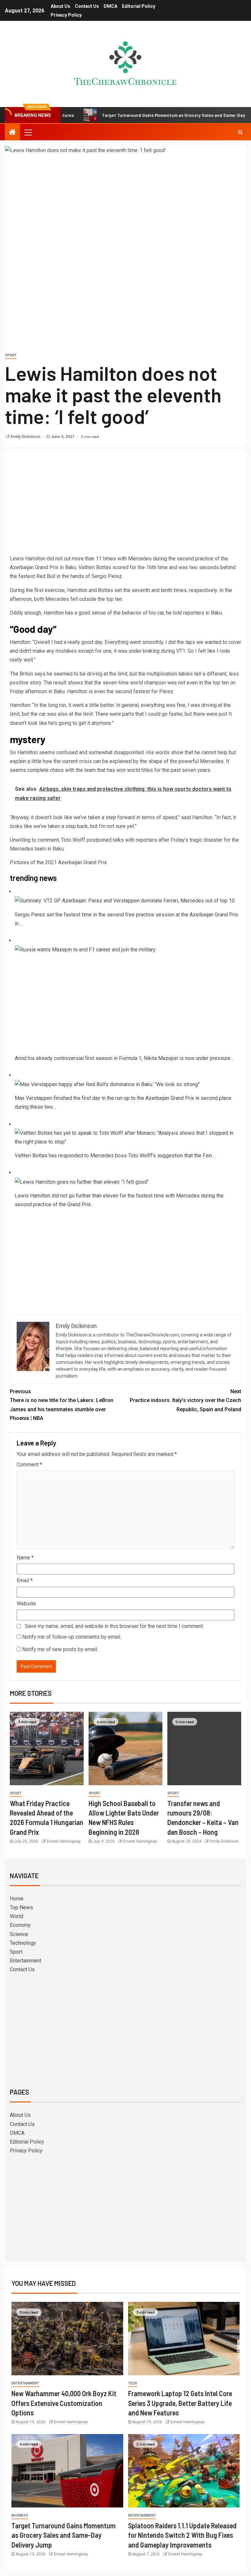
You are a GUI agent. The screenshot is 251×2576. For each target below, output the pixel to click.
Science (19, 1934)
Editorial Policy (139, 6)
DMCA (110, 6)
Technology (23, 1943)
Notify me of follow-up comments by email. (72, 1637)
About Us (60, 6)
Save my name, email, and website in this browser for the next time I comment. (114, 1626)
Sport (11, 355)
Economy (20, 1925)
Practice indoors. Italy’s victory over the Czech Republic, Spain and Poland (185, 1400)
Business (20, 2515)
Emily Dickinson (26, 437)
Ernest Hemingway (64, 1841)
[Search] (240, 132)
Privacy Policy (66, 15)
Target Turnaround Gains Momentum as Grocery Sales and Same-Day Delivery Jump (145, 115)
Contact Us (87, 6)
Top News (21, 1907)
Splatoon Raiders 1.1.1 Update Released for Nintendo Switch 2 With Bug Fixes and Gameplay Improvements (182, 2535)
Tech (133, 2383)
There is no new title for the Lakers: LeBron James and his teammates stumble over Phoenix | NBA (62, 1405)
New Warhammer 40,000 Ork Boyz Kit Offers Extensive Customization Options (64, 2403)
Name (25, 1558)
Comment (29, 1465)
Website (26, 1604)
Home (17, 1899)
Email (25, 1580)
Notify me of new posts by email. (60, 1649)
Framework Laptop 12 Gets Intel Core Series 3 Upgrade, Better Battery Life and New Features (180, 2403)
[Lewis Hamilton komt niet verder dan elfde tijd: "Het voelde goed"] (82, 1182)
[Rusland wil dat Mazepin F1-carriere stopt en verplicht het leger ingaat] (85, 949)
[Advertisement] (125, 505)
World (17, 1916)
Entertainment (25, 1961)
